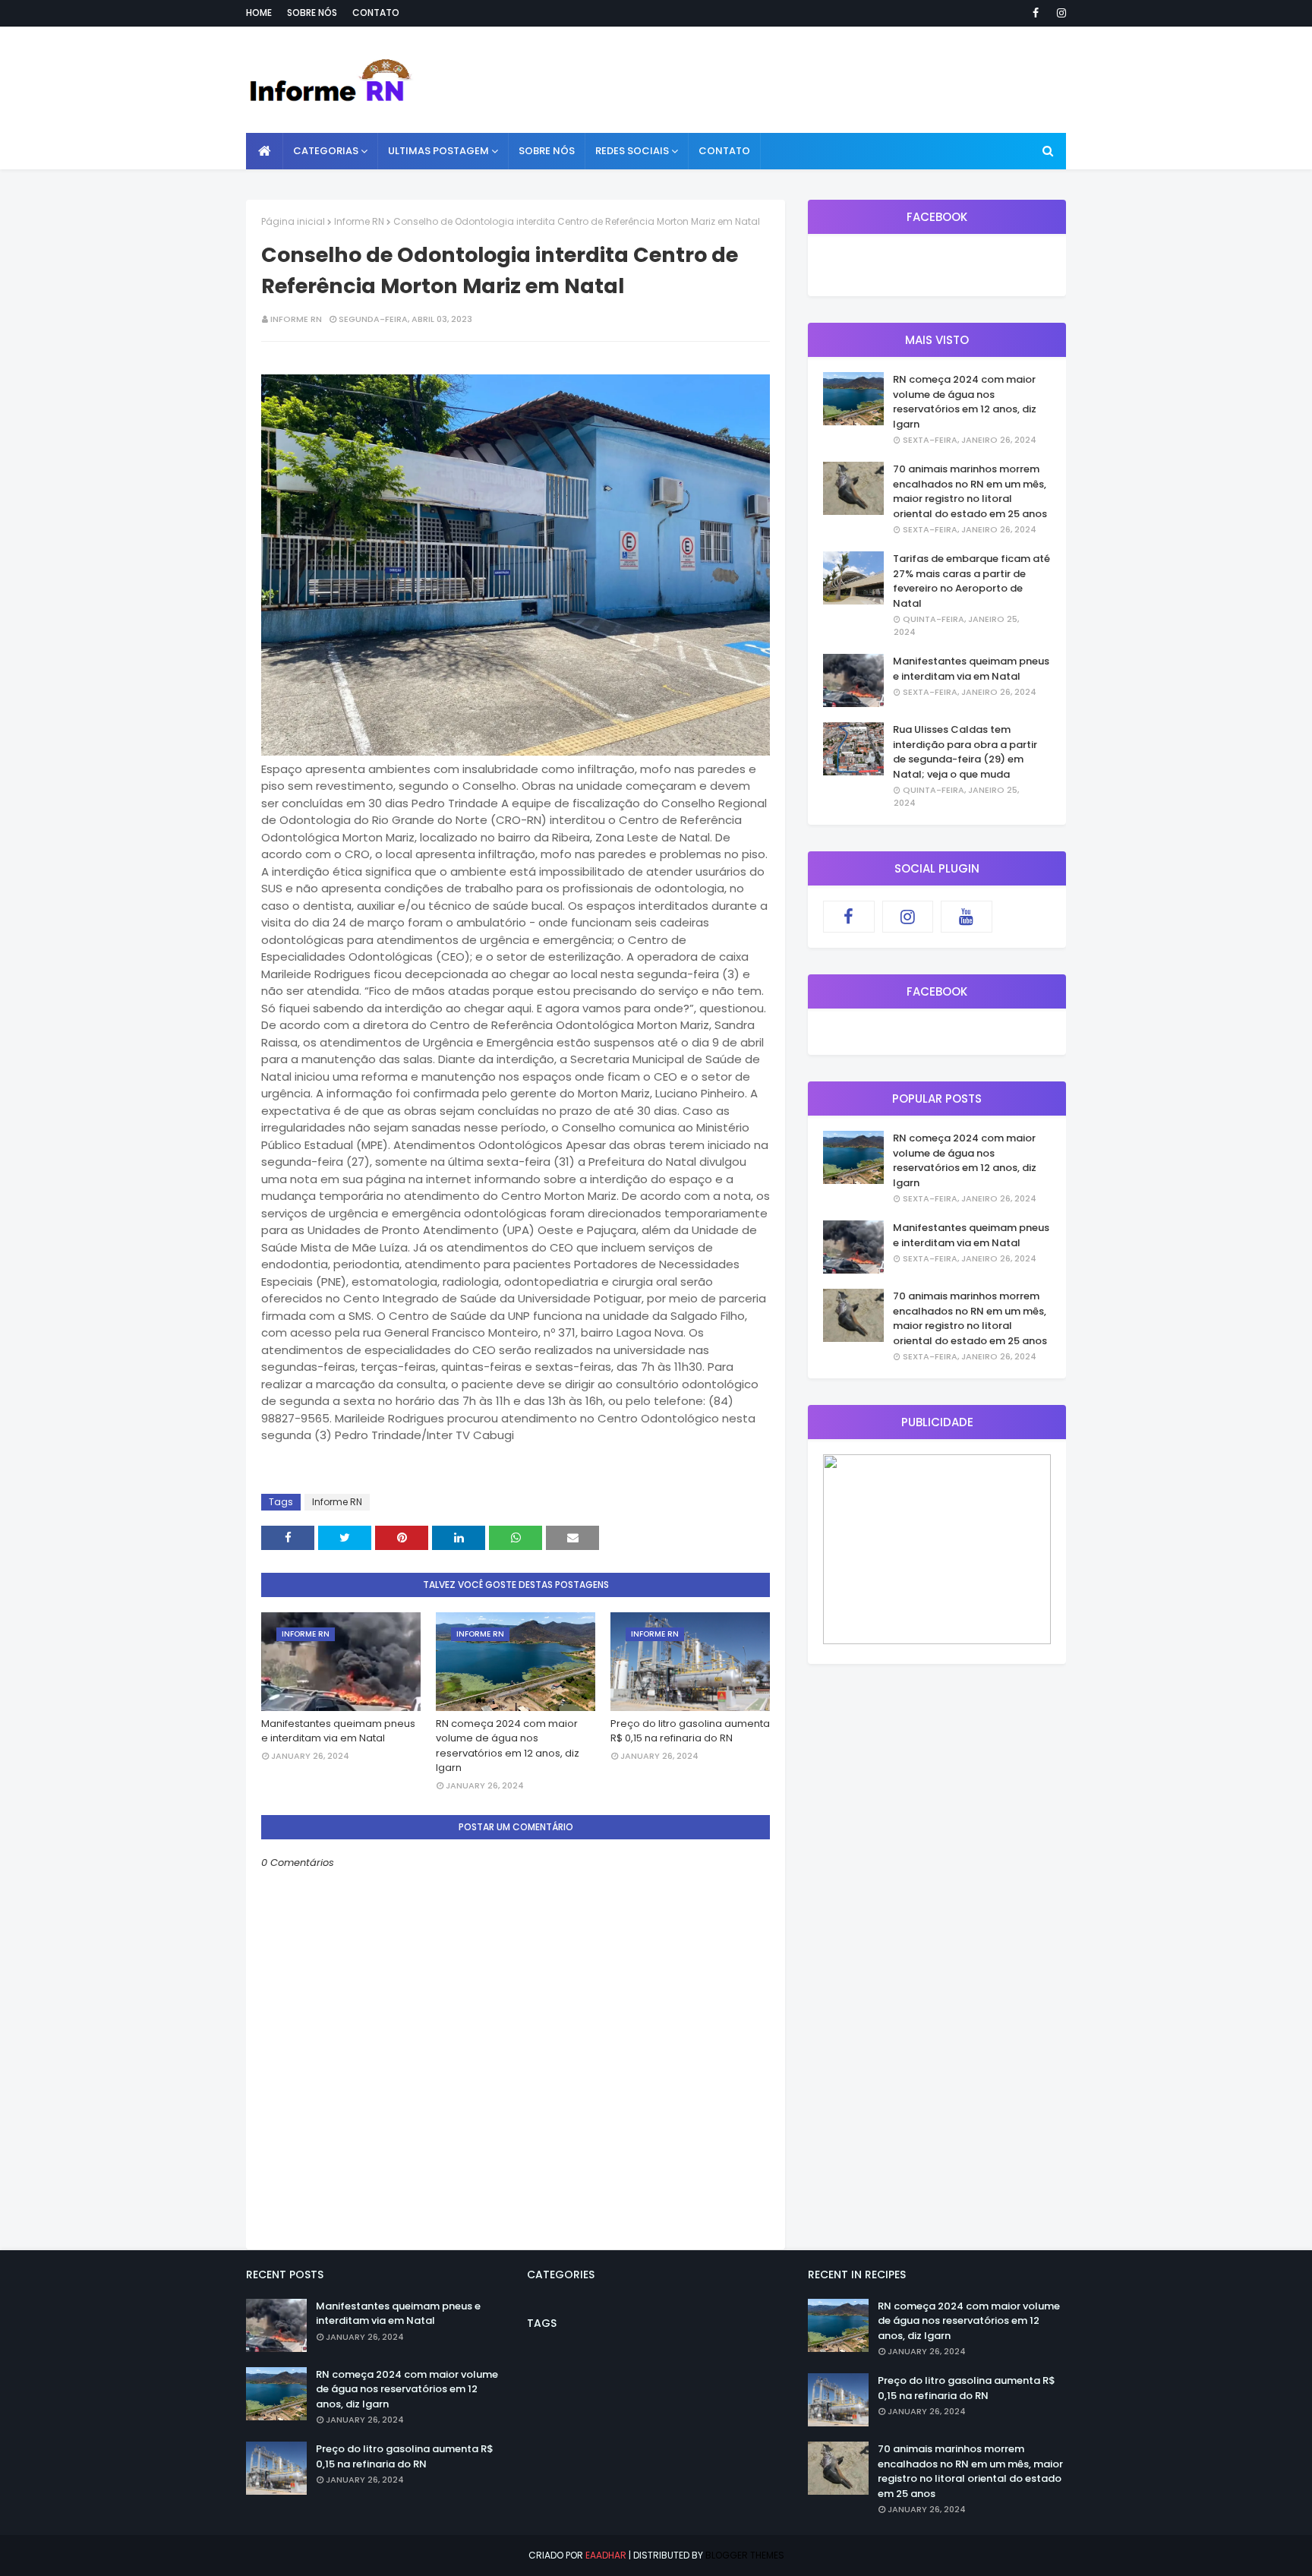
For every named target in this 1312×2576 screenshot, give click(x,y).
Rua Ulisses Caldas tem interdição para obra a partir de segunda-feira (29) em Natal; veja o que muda (965, 752)
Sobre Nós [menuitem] (547, 151)
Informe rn (296, 319)
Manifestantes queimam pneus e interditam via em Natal (338, 1731)
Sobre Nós (312, 13)
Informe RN (359, 221)
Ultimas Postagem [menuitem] (438, 151)
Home (259, 13)
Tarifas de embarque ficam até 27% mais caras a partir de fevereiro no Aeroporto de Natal (971, 581)
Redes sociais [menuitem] (632, 151)
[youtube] (967, 917)
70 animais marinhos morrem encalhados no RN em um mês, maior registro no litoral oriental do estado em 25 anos (970, 491)
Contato (376, 13)
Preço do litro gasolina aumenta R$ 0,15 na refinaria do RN (690, 1731)
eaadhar (606, 2555)
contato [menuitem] (724, 151)
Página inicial (293, 221)
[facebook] (1036, 13)
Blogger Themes (745, 2555)
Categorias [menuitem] (326, 151)
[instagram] (1059, 13)
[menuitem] (265, 151)
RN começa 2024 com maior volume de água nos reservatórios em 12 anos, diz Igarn (508, 1746)
